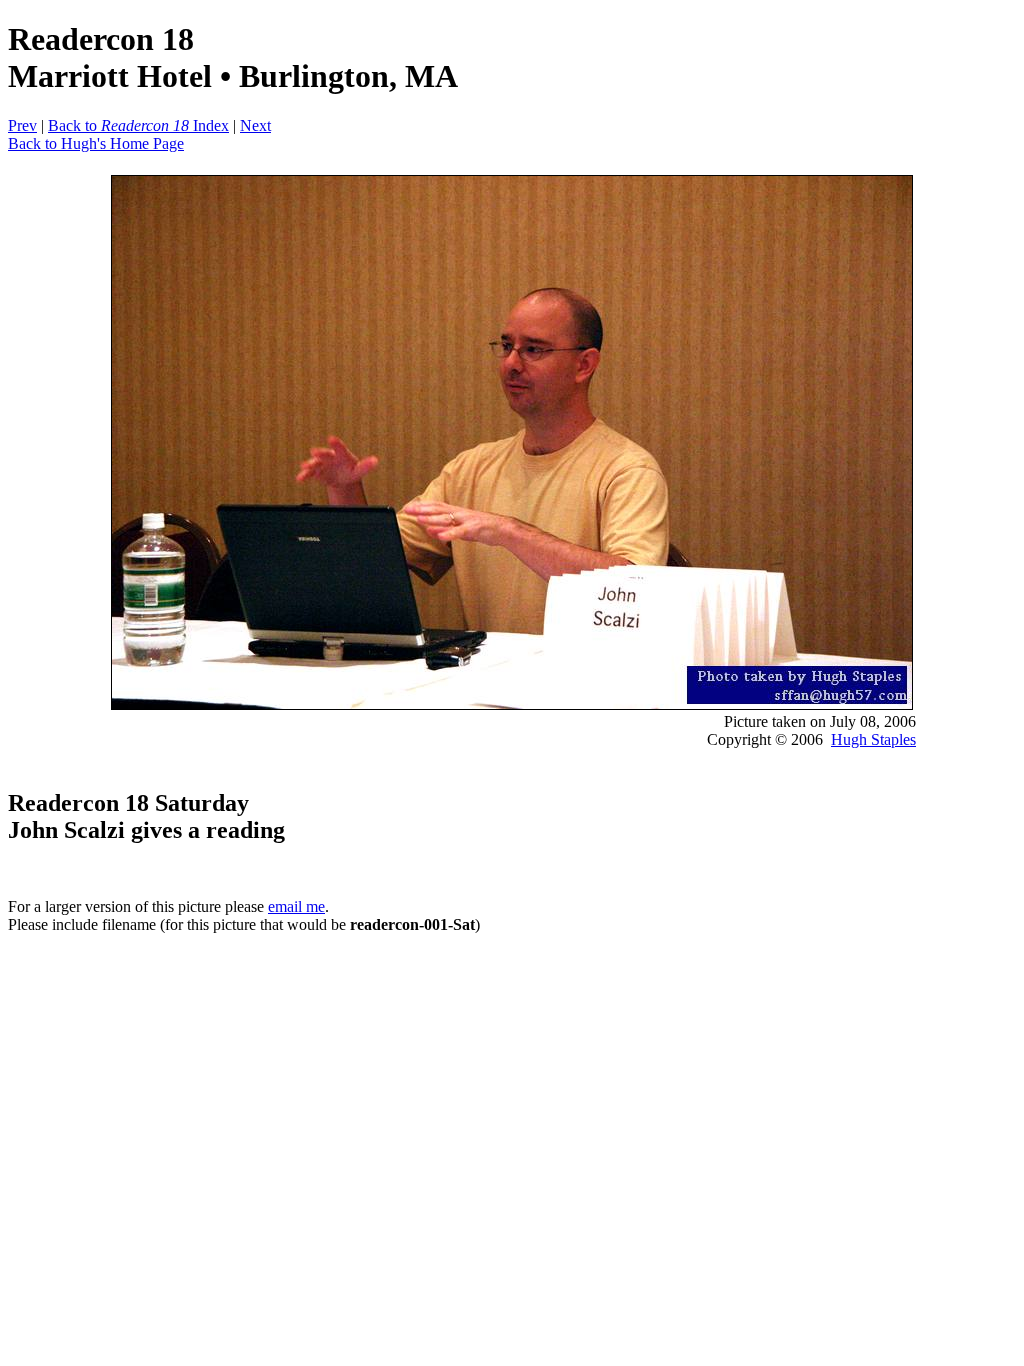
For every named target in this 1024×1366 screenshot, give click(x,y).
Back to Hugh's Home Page (96, 143)
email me (296, 906)
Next (255, 125)
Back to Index (138, 125)
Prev (22, 125)
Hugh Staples (873, 739)
